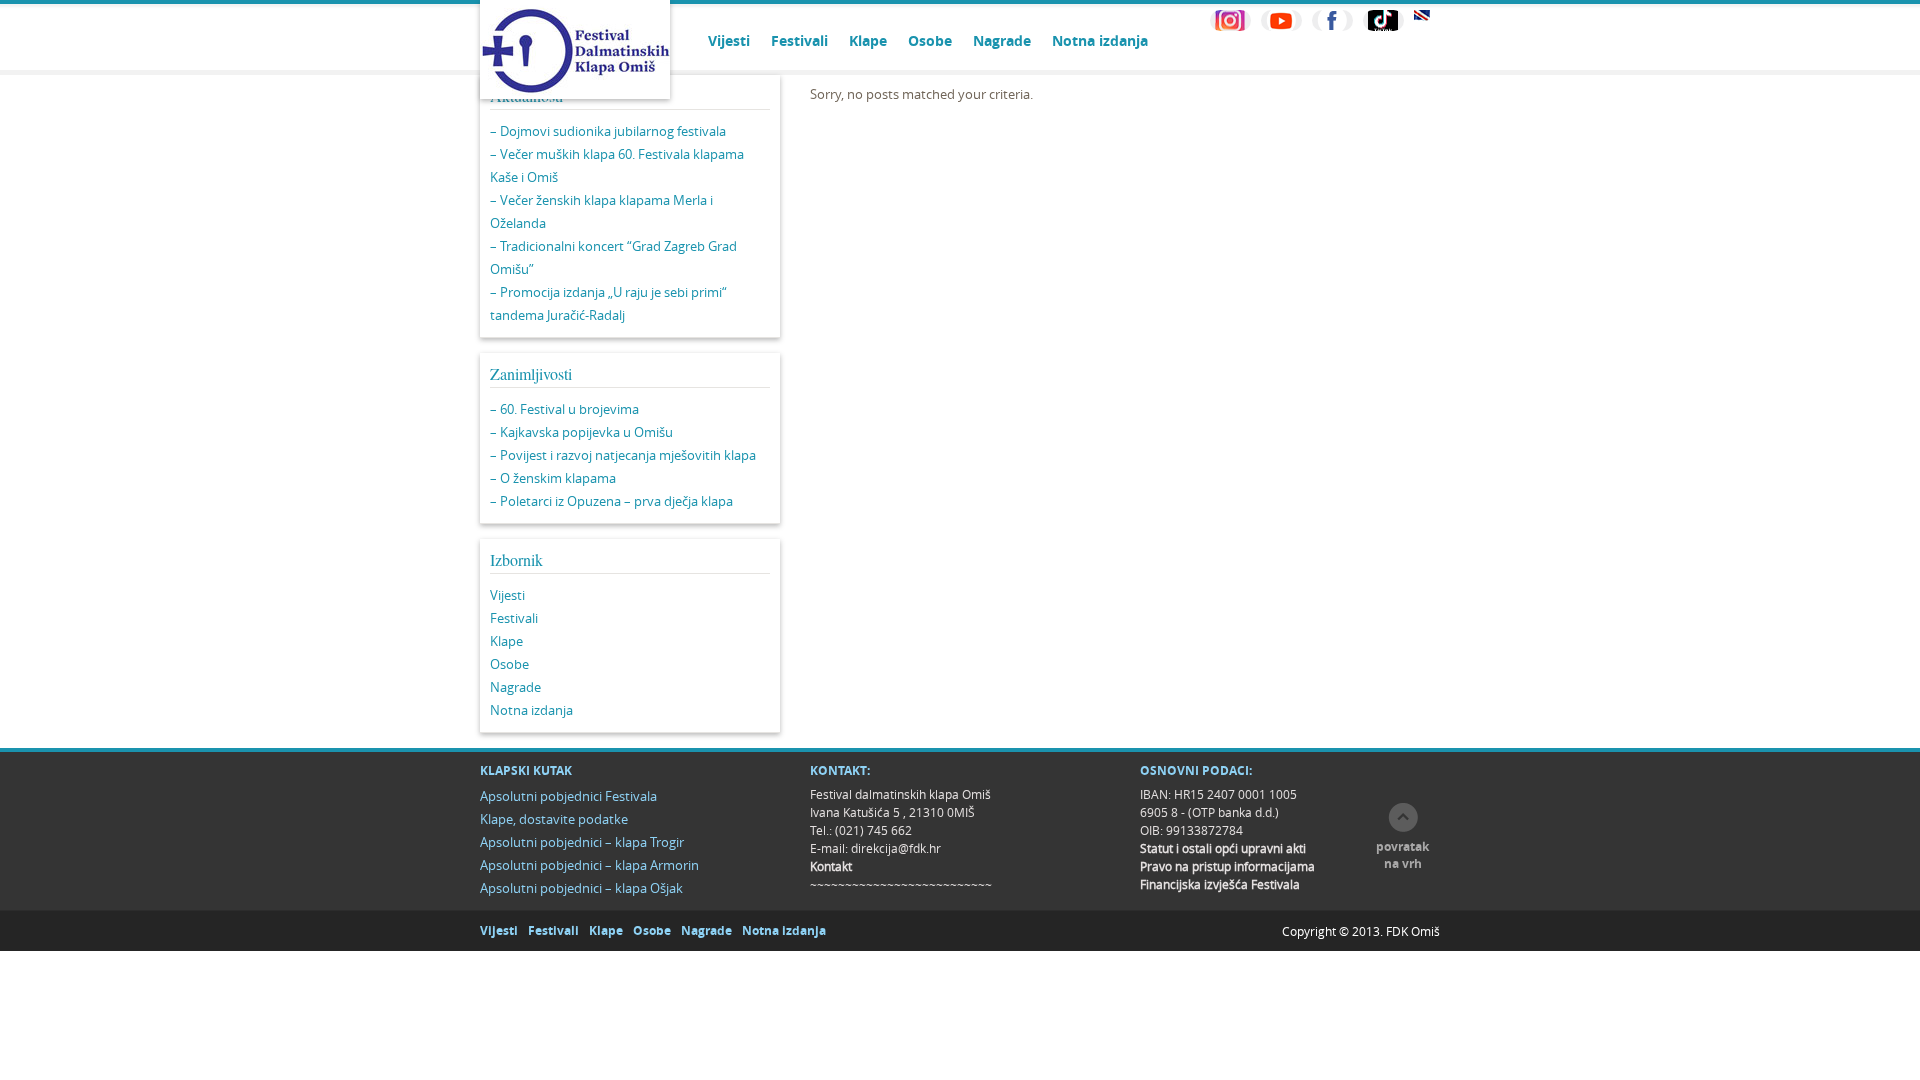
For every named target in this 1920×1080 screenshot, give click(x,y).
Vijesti (729, 40)
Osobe (930, 40)
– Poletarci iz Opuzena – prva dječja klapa (611, 501)
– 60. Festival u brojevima (564, 409)
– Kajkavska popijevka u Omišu (581, 432)
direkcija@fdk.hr (896, 848)
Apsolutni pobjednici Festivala (568, 796)
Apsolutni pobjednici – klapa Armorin (589, 865)
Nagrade (1002, 40)
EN (1422, 15)
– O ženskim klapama (553, 478)
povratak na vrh (1402, 855)
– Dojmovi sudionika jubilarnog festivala (608, 131)
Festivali (799, 40)
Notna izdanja (1100, 40)
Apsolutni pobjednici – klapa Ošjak (581, 888)
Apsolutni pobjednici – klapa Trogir (582, 842)
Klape (868, 40)
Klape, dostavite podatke (554, 819)
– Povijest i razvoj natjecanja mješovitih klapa (623, 455)
